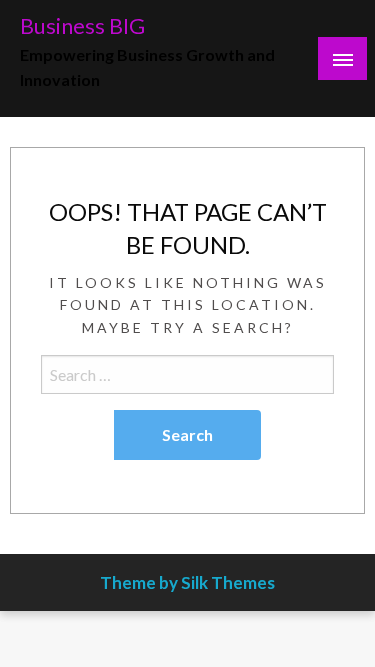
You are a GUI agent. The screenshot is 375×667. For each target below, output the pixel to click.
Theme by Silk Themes (187, 582)
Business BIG (82, 26)
